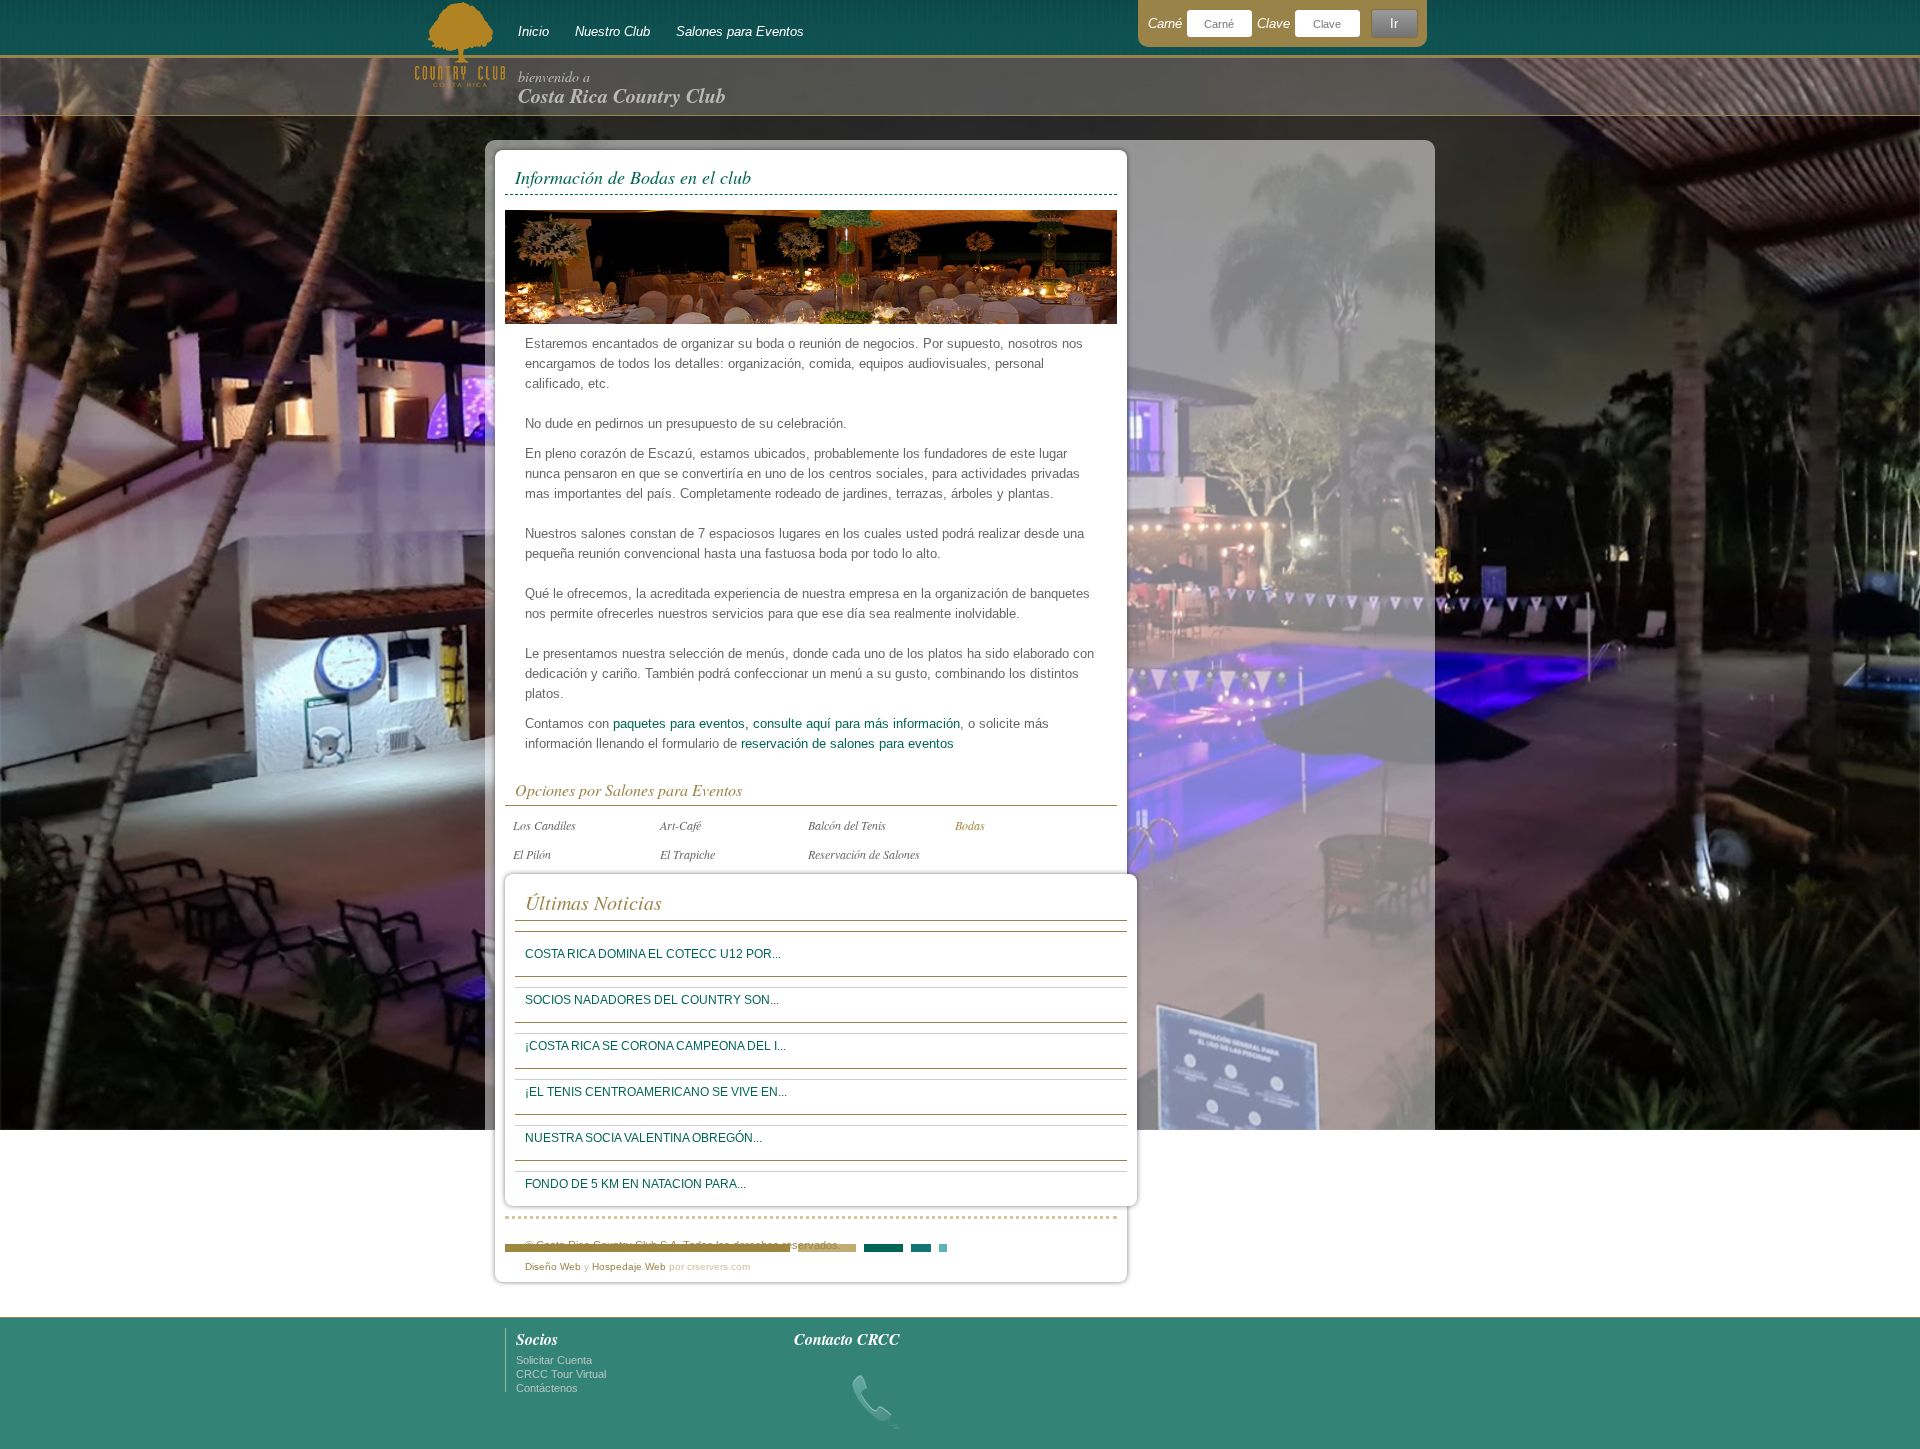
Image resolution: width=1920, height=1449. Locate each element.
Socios (537, 1339)
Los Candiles (544, 825)
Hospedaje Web (629, 1266)
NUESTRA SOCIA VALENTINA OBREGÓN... (643, 1138)
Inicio (533, 31)
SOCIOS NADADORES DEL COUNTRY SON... (652, 1000)
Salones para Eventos (740, 31)
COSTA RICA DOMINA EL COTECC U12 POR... (653, 954)
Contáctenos (547, 1388)
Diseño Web (553, 1266)
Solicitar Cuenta (554, 1360)
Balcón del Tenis (847, 825)
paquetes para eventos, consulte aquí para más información (786, 723)
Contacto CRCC (847, 1339)
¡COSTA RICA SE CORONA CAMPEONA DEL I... (655, 1046)
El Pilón (532, 854)
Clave (1273, 23)
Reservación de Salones (864, 854)
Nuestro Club (612, 31)
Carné (1165, 23)
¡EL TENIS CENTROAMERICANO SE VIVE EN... (656, 1092)
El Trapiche (687, 854)
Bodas (970, 825)
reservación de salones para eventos (847, 743)
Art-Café (680, 825)
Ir (1394, 23)
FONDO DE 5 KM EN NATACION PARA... (635, 1184)
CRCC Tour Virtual (561, 1374)
